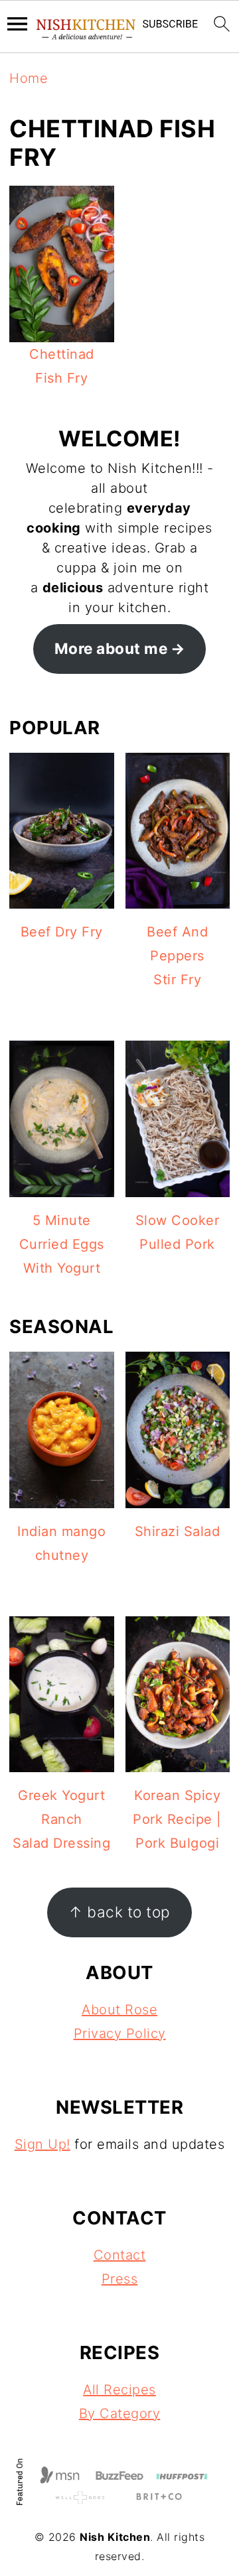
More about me (111, 648)
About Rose (119, 2010)
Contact (120, 2255)
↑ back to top (119, 1912)
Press (120, 2279)
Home (29, 78)
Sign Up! (42, 2144)
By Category (120, 2414)
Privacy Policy (120, 2033)
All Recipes (119, 2390)
